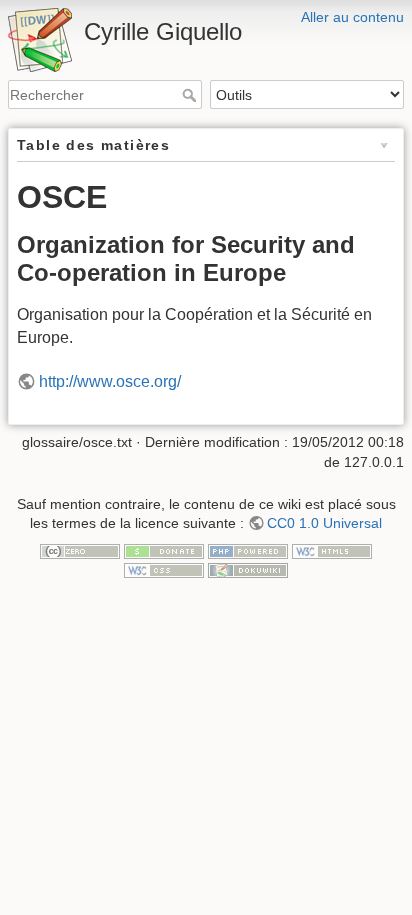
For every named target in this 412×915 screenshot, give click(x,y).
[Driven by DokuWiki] (248, 569)
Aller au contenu (352, 17)
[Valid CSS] (164, 569)
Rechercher (191, 95)
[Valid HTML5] (332, 550)
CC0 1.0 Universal (324, 523)
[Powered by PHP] (248, 550)
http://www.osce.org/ (110, 381)
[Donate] (164, 550)
